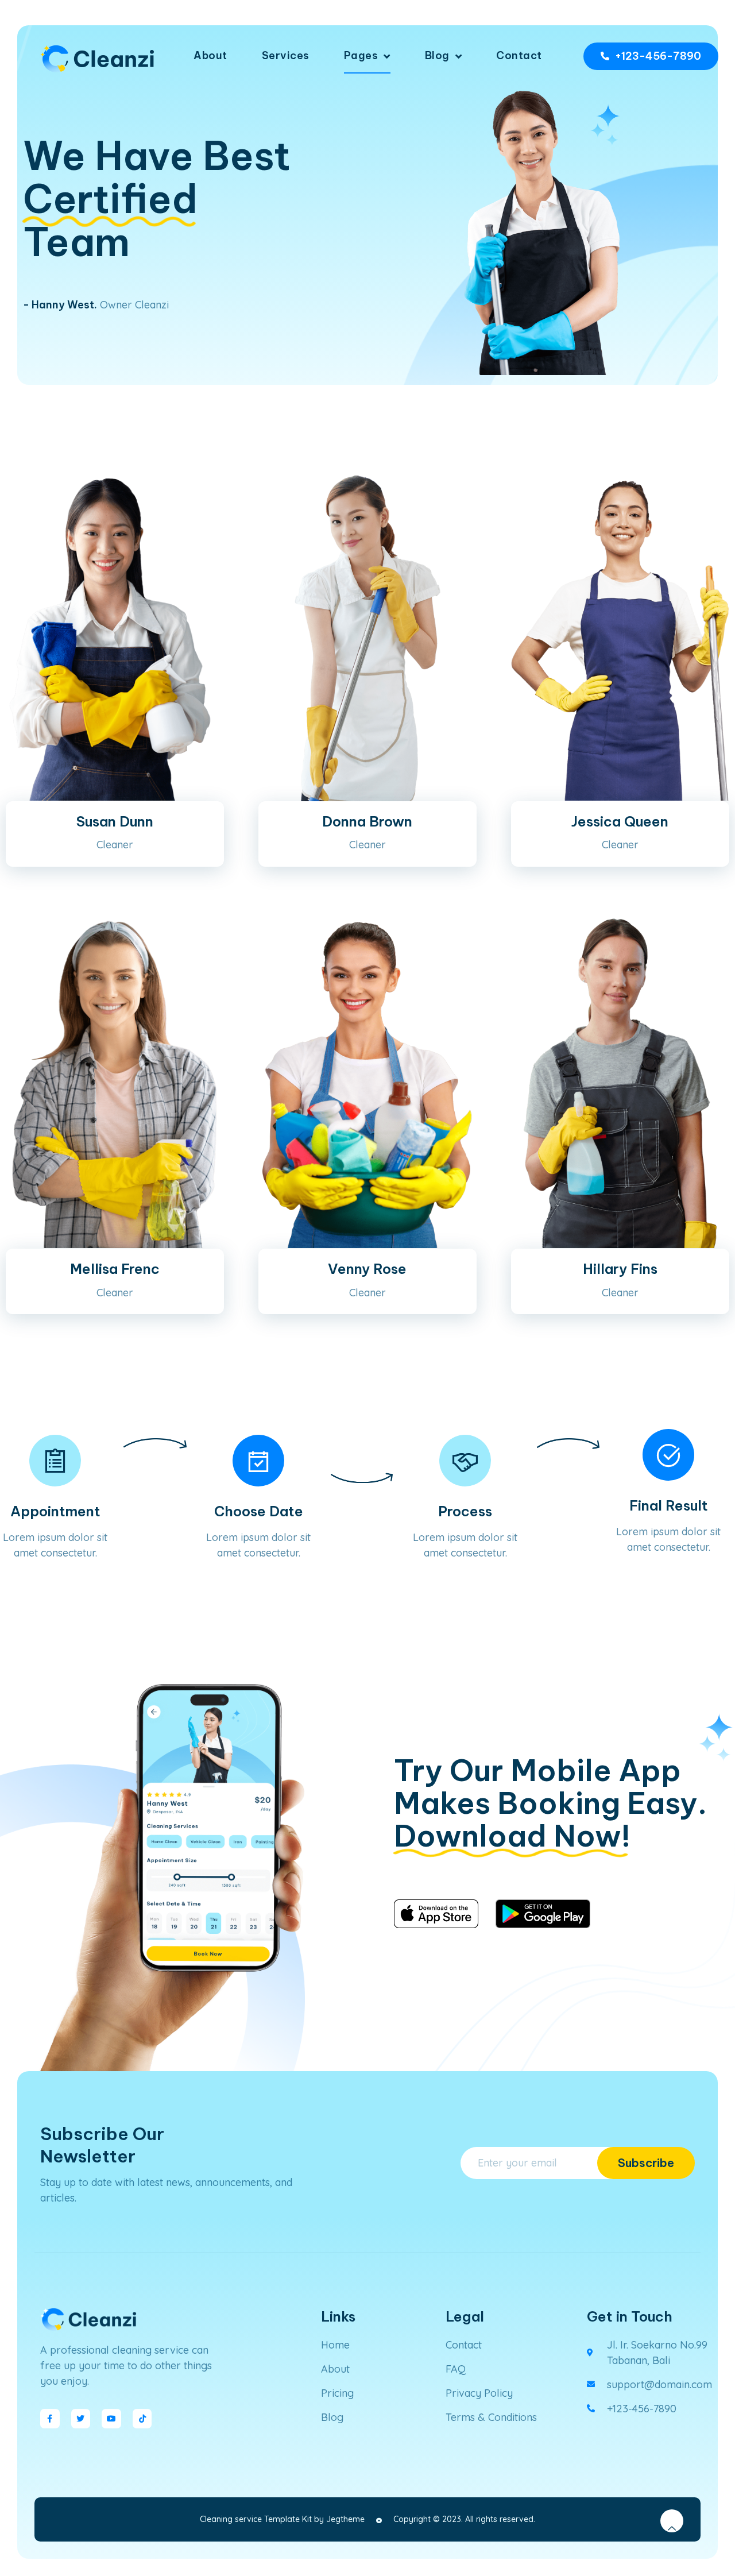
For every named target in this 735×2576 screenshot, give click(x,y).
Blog (437, 55)
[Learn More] (672, 2521)
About (210, 55)
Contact (519, 55)
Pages (361, 55)
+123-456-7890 (658, 56)
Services (286, 55)
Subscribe (646, 2163)
